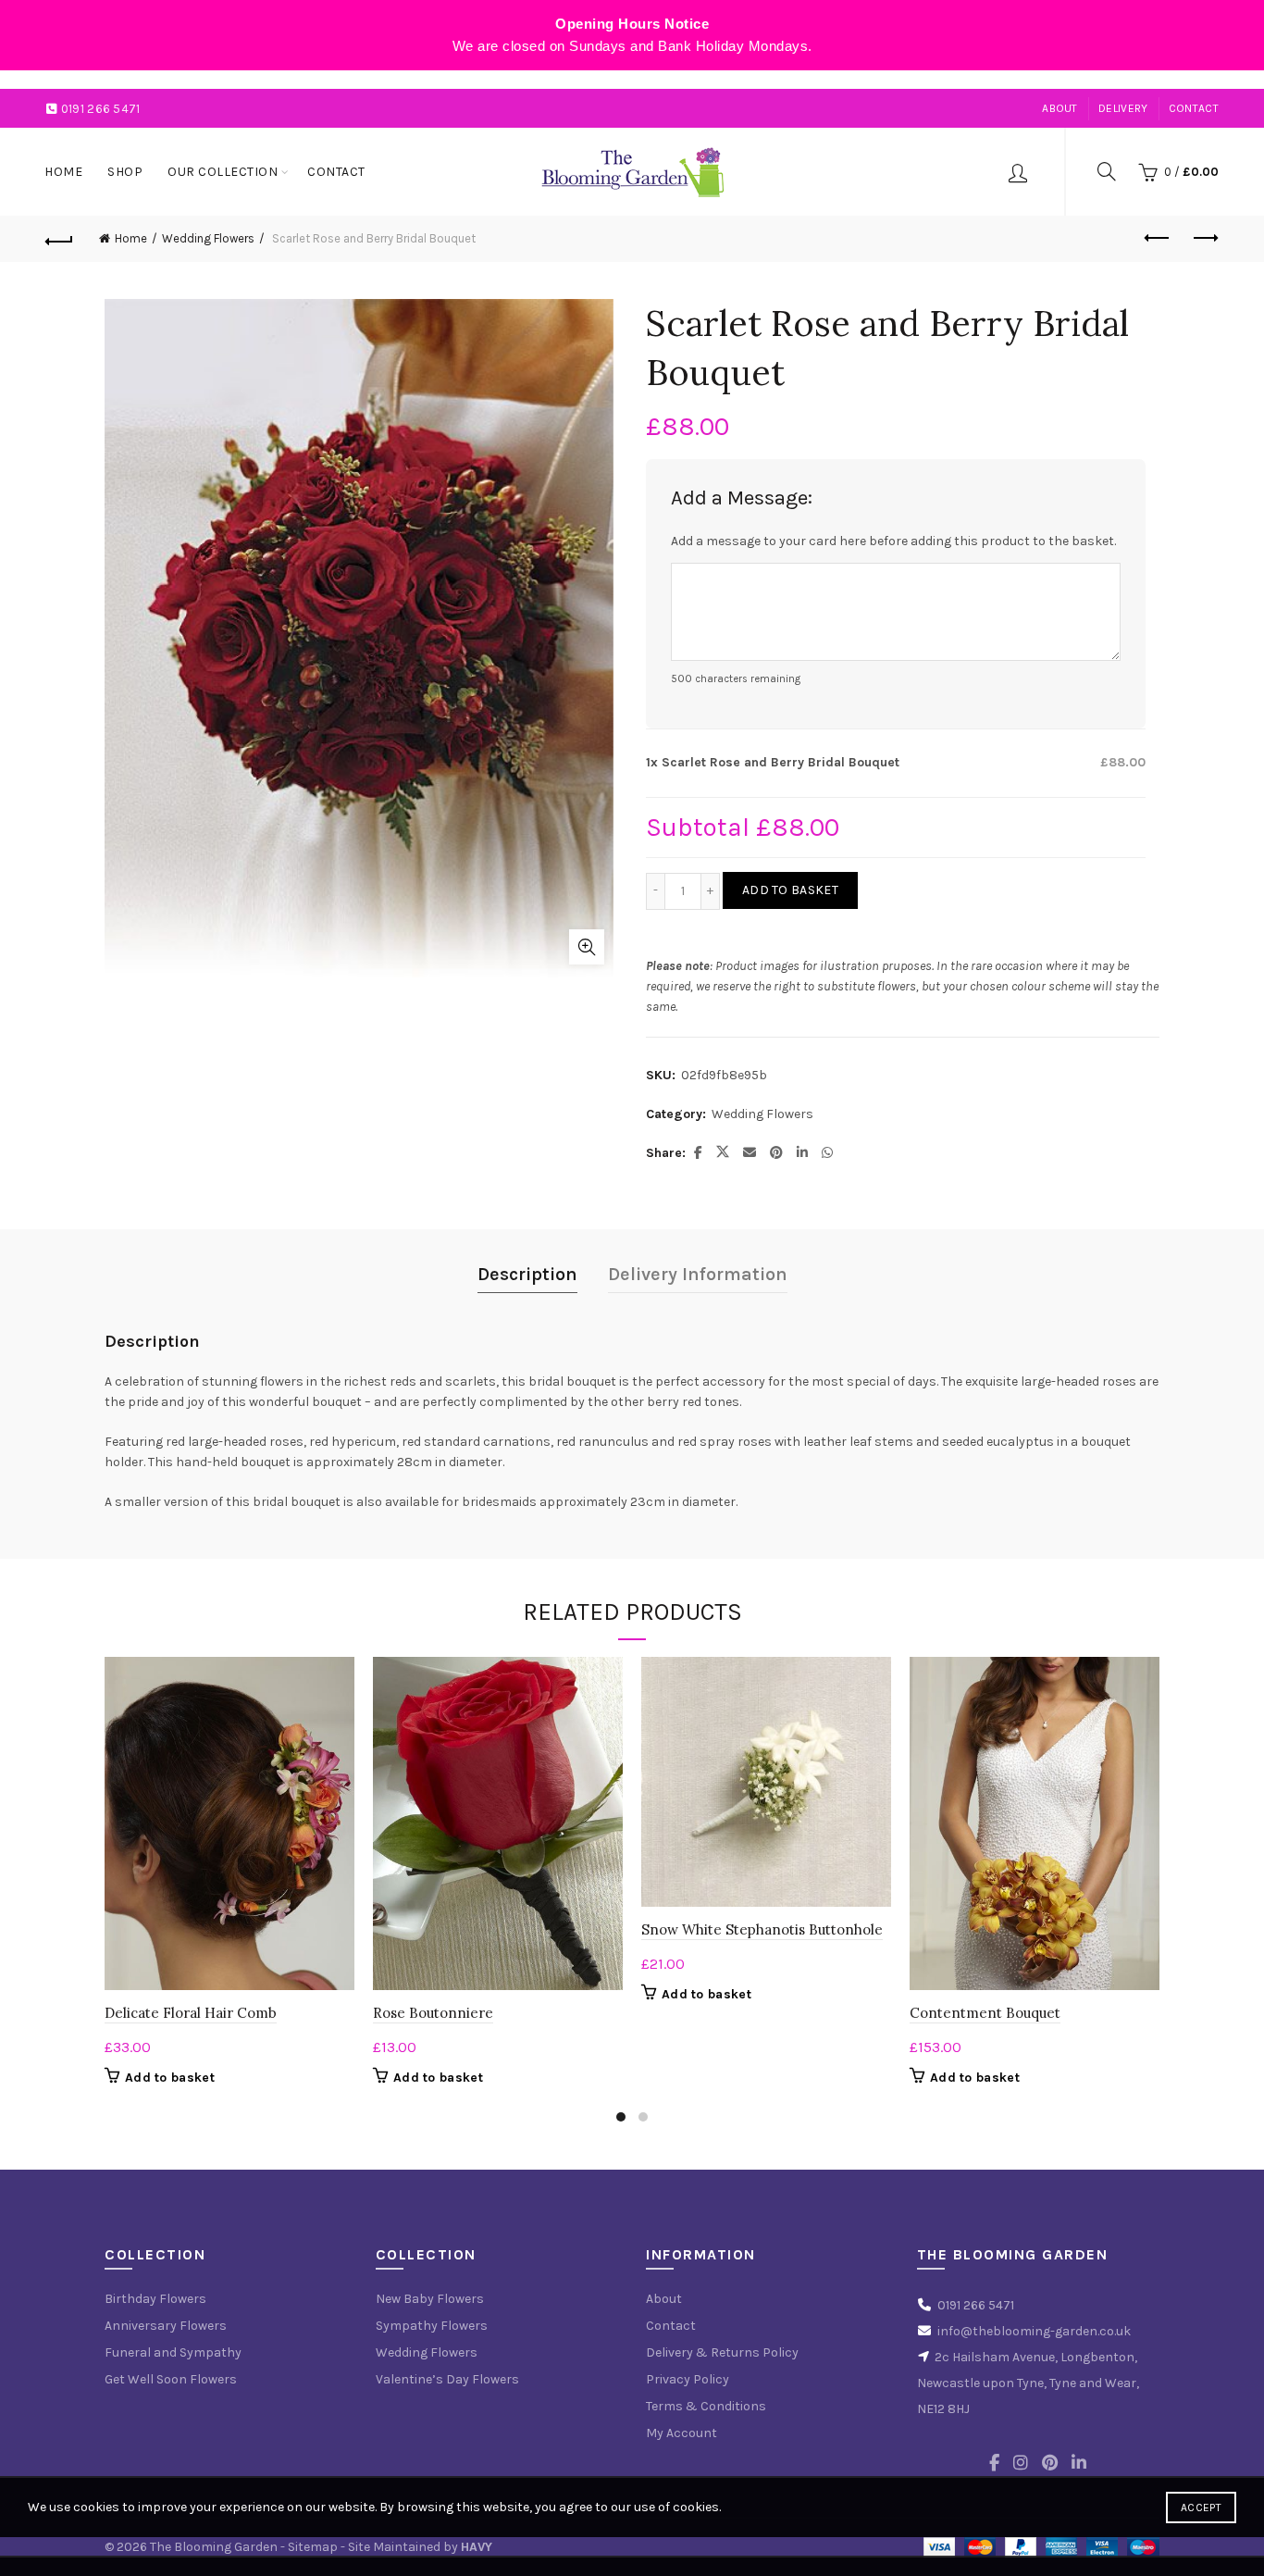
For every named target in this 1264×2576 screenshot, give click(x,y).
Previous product (1159, 239)
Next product (1205, 239)
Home (63, 172)
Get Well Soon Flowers (171, 2379)
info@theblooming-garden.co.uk (1034, 2331)
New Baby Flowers (430, 2299)
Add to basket (790, 890)
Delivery (1123, 108)
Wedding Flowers (208, 238)
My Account (682, 2433)
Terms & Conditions (706, 2406)
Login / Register (1018, 172)
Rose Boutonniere (433, 2013)
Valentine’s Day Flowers (447, 2379)
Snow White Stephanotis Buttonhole (762, 1929)
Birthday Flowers (155, 2299)
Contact (1194, 108)
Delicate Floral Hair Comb (191, 2013)
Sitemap (313, 2547)
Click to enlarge (587, 947)
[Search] (1107, 171)
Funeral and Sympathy (173, 2352)
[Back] (59, 239)
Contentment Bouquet (985, 2013)
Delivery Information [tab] (698, 1274)
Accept (1201, 2508)
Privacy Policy (688, 2379)
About (1060, 108)
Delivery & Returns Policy (722, 2352)
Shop (125, 172)
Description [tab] (527, 1274)
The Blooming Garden (214, 2547)
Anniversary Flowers (166, 2326)
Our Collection (223, 172)
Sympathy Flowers (432, 2326)
